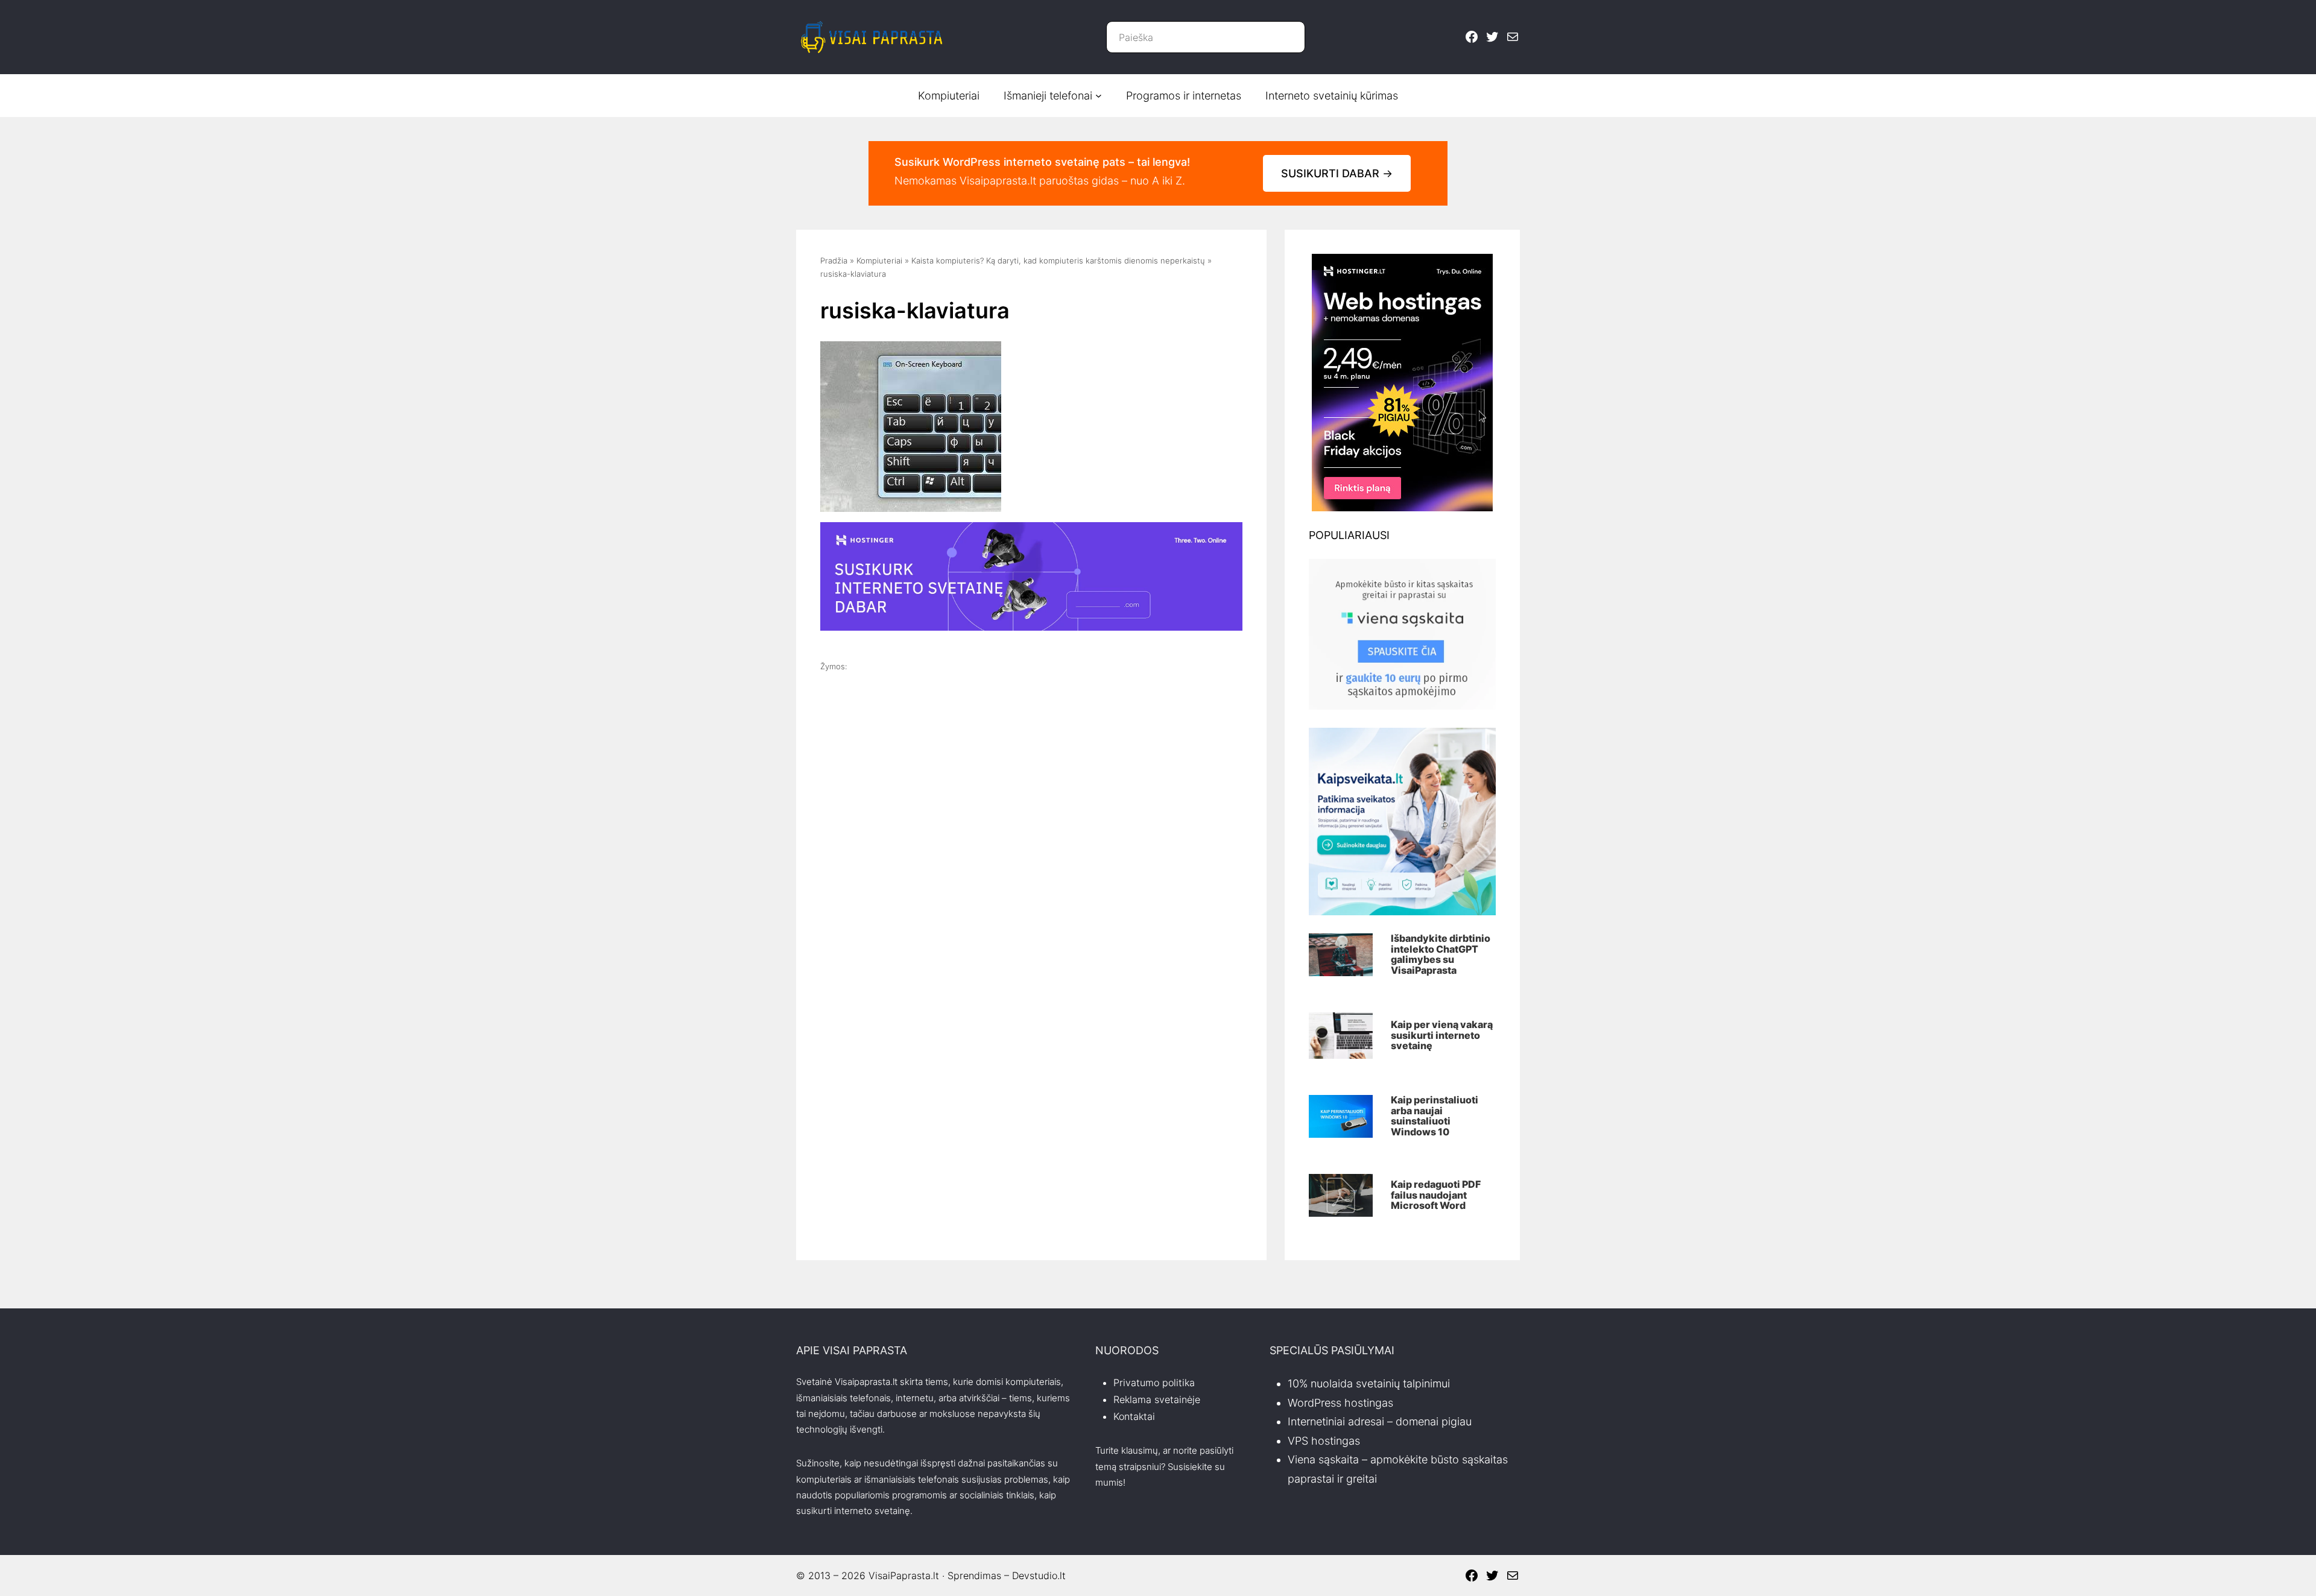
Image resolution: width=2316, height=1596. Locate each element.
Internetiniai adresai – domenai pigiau (1380, 1421)
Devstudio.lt (1039, 1575)
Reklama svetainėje (1157, 1399)
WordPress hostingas (1340, 1403)
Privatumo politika (1154, 1383)
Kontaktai (1134, 1416)
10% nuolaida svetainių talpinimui (1369, 1383)
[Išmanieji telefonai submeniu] (1099, 96)
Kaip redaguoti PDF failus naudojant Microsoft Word (1436, 1195)
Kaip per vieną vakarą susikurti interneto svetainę (1442, 1036)
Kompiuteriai (879, 260)
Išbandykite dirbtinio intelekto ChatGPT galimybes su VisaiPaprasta (1441, 954)
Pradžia (834, 260)
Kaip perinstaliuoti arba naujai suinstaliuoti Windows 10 (1435, 1116)
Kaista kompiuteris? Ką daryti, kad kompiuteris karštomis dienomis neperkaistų (1058, 260)
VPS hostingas (1324, 1441)
